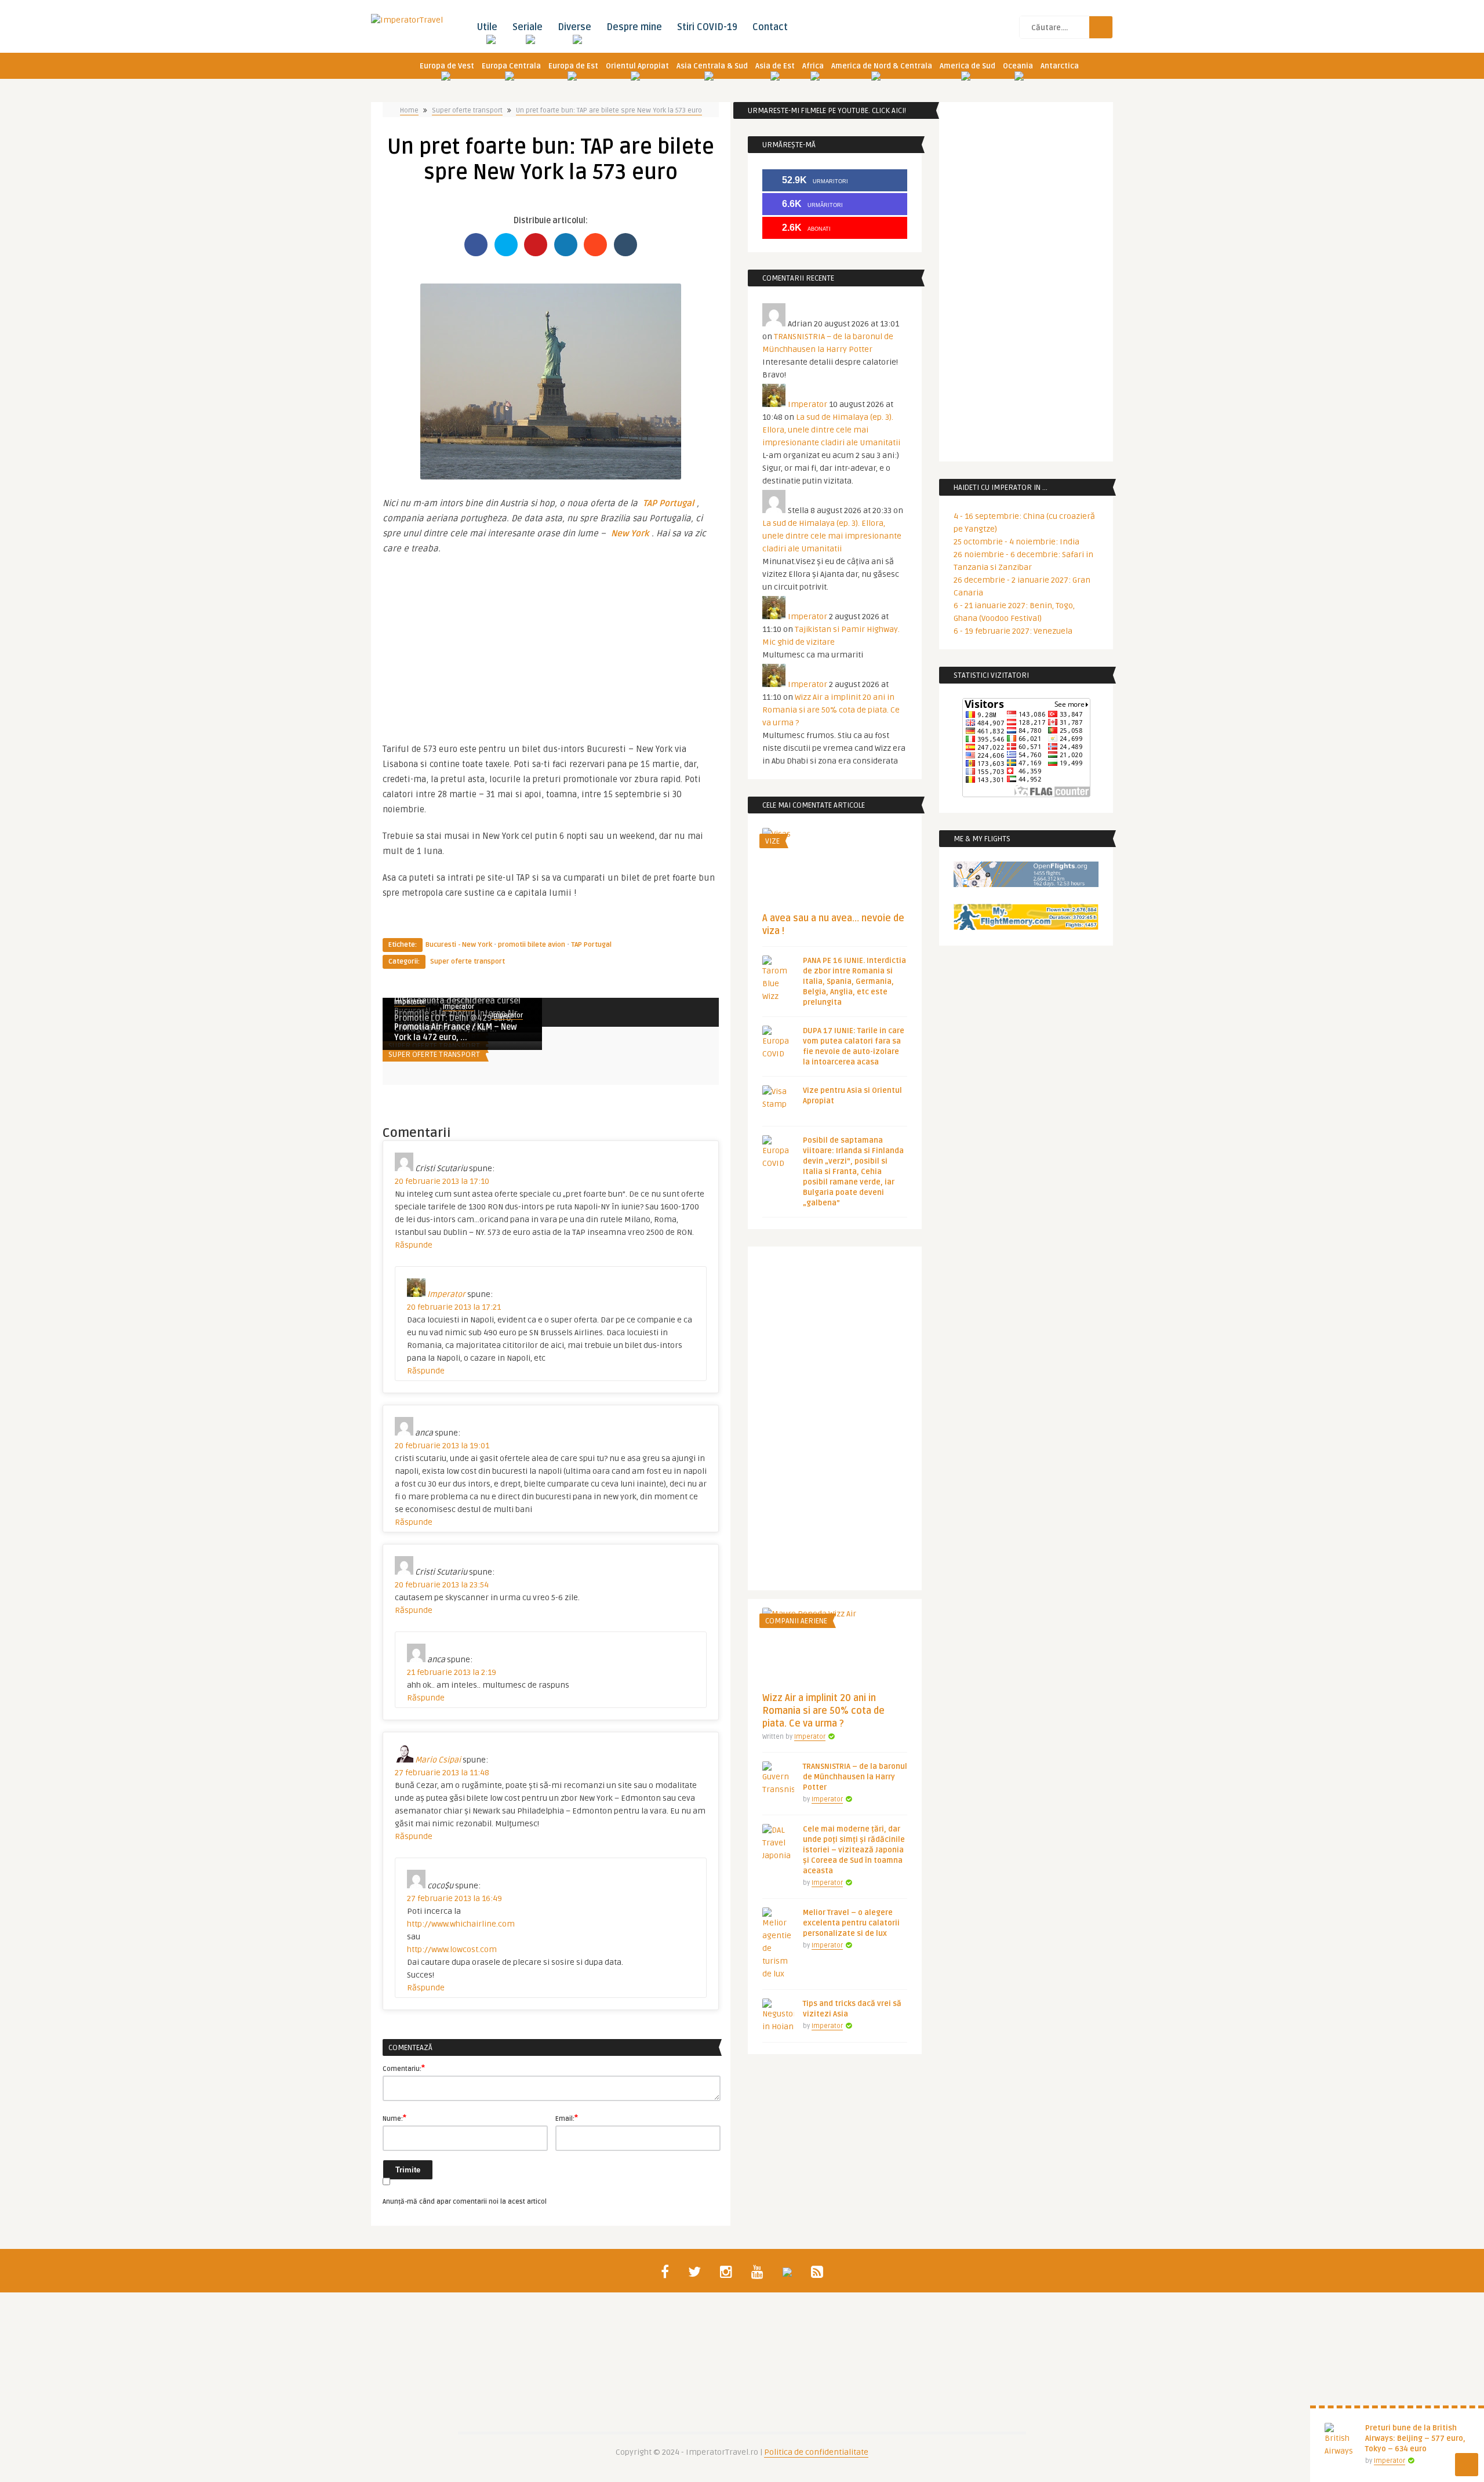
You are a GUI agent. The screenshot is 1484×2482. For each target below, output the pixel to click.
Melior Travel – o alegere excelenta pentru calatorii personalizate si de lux (851, 1923)
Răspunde (414, 1245)
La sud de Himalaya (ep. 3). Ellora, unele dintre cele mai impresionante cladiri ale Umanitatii (831, 430)
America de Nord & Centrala (882, 66)
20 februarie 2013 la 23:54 (442, 1585)
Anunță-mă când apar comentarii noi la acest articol (465, 2202)
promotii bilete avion (532, 945)
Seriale (528, 27)
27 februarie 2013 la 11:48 (442, 1773)
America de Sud (967, 66)
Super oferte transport (467, 110)
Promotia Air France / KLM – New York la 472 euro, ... (456, 1032)
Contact (770, 27)
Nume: (394, 2118)
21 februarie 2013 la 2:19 (452, 1672)
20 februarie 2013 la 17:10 (442, 1181)
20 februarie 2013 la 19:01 (442, 1446)
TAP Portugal (667, 503)
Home (409, 110)
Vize (772, 841)
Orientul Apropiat (637, 66)
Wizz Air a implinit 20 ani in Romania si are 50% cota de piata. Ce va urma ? (831, 710)
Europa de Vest (447, 66)
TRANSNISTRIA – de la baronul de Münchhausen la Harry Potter (855, 1777)
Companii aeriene (796, 1621)
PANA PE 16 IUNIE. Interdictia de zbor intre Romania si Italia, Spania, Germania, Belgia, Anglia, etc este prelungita (854, 982)
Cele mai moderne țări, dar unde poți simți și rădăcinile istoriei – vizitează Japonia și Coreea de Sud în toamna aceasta (854, 1850)
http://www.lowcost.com (452, 1949)
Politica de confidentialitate (816, 2452)
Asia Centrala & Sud (712, 66)
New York (630, 533)
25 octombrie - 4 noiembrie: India (1016, 542)
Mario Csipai (438, 1760)
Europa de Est (573, 66)
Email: (567, 2118)
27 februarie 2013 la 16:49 (454, 1898)
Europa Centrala (511, 66)
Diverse (574, 27)
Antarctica (1060, 66)
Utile (487, 27)
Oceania (1018, 66)
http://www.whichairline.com (461, 1924)
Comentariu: (404, 2068)
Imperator (459, 1007)
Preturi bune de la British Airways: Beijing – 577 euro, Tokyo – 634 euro (1415, 2439)
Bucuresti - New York (459, 945)
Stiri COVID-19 (707, 27)
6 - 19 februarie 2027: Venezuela (1013, 631)
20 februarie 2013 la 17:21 (454, 1307)
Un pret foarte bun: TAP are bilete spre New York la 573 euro (609, 110)
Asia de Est (775, 66)
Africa (813, 66)
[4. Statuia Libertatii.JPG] (551, 477)
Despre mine (634, 27)
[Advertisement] (551, 643)
